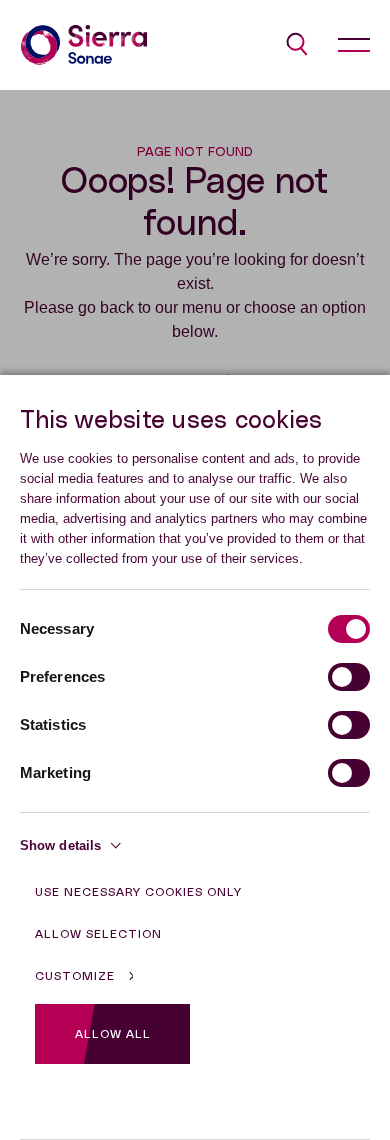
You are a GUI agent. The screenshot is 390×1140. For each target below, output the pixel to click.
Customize (75, 976)
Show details (60, 845)
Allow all (113, 1034)
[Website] (84, 45)
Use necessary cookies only (138, 892)
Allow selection (98, 934)
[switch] (349, 677)
